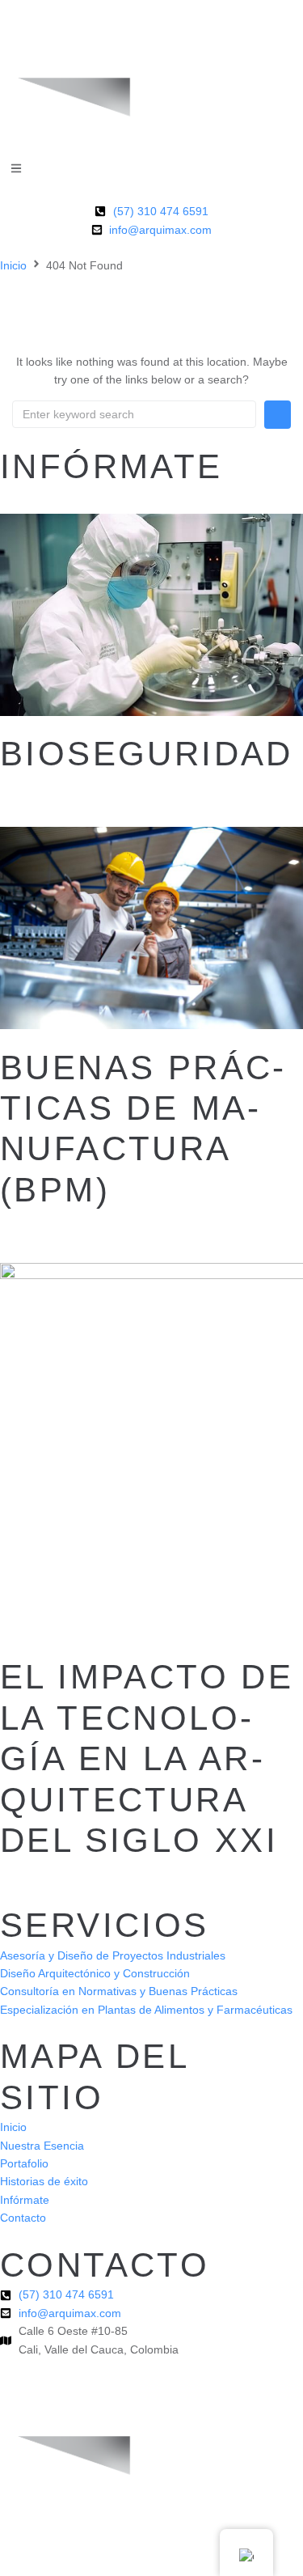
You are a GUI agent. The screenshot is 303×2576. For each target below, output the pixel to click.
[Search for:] (134, 414)
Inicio (13, 265)
